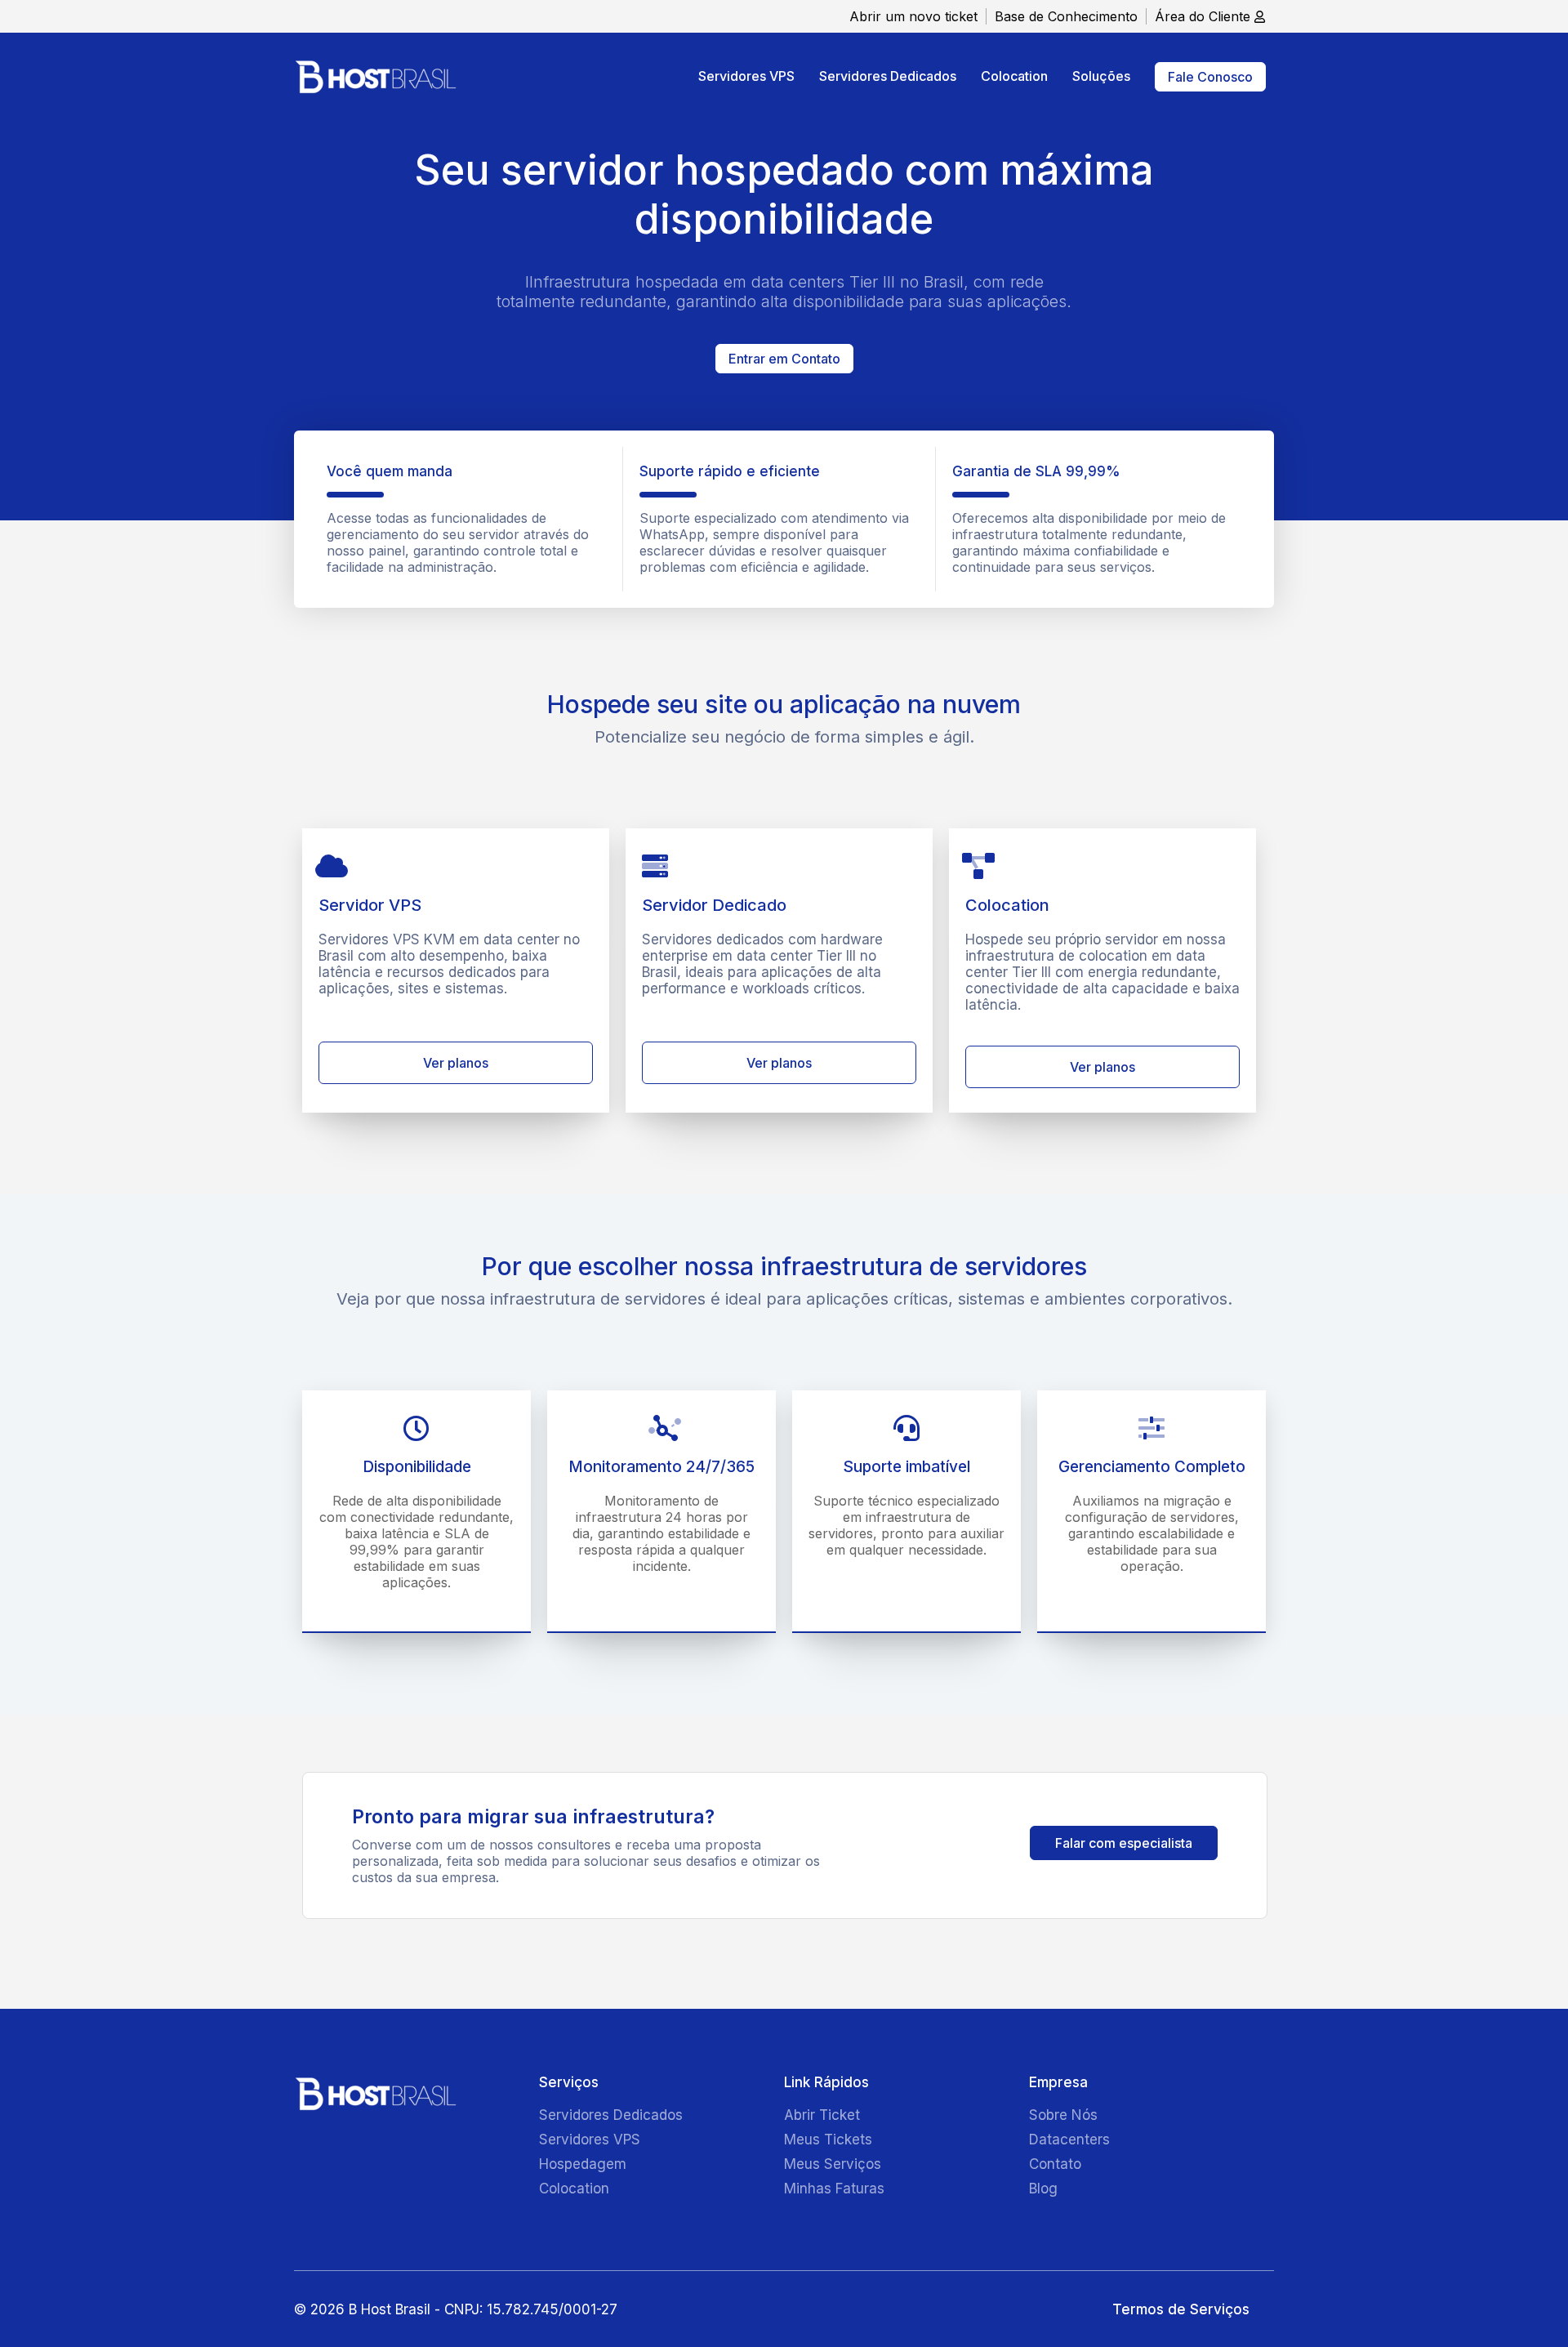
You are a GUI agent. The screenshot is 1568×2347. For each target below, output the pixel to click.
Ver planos (456, 1063)
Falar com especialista (1124, 1843)
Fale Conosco (1210, 77)
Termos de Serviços (1181, 2309)
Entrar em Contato (784, 359)
